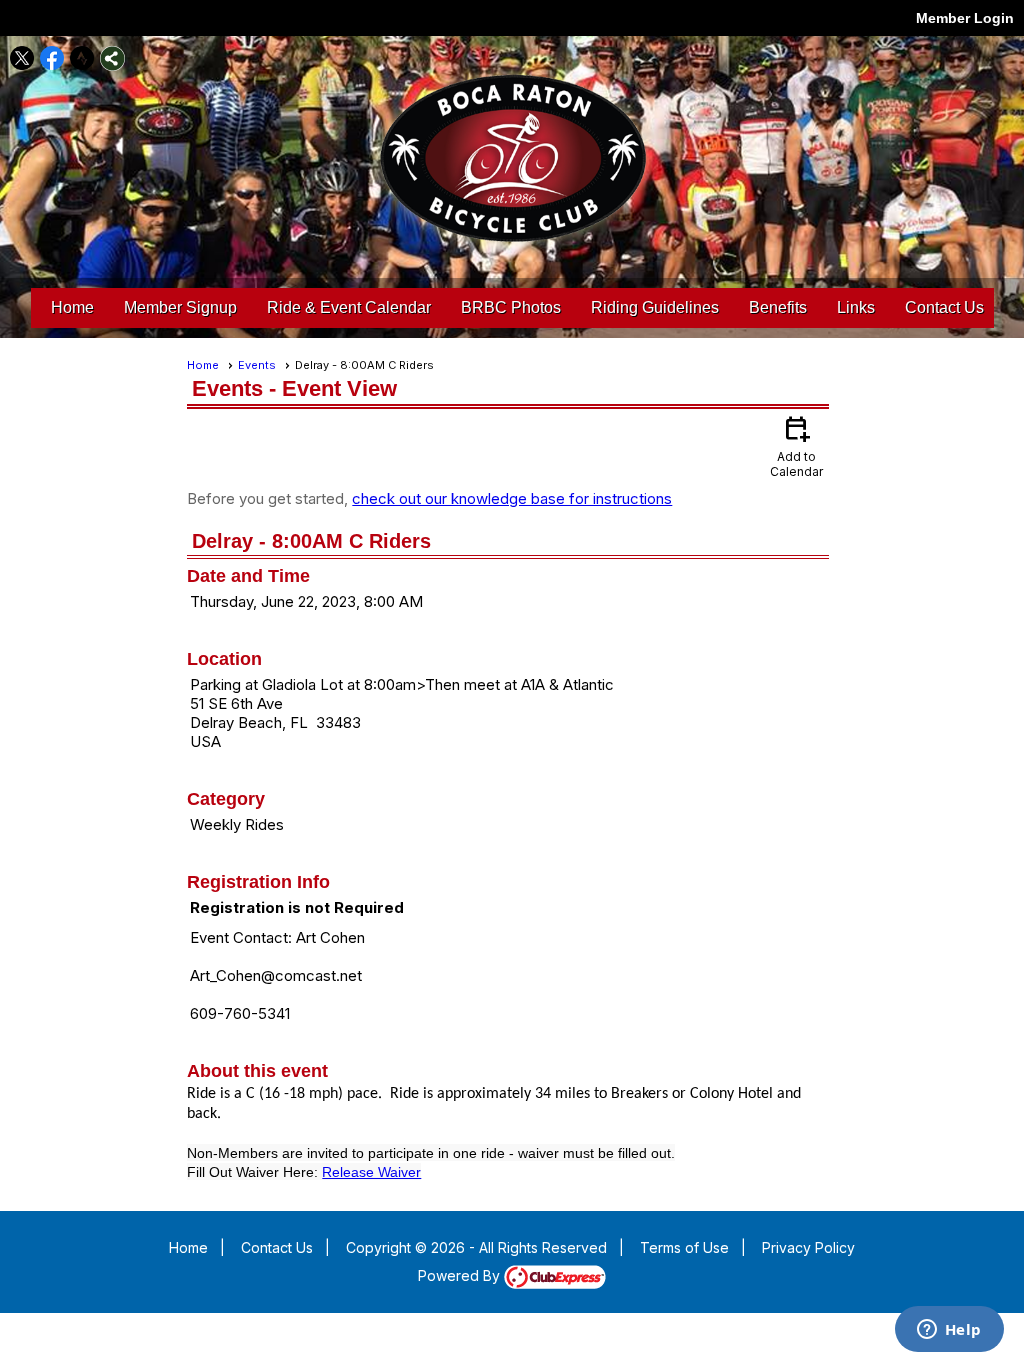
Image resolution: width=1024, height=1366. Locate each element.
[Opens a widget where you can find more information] (949, 1331)
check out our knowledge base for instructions (512, 498)
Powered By (461, 1275)
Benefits (778, 307)
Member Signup (180, 307)
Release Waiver (371, 1172)
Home (72, 307)
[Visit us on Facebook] (52, 58)
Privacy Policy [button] (808, 1247)
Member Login (965, 18)
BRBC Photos (511, 307)
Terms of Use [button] (684, 1247)
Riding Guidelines (655, 307)
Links (856, 307)
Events (257, 365)
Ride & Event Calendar (349, 307)
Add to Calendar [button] (796, 445)
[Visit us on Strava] (82, 58)
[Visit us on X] (22, 58)
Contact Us (944, 307)
